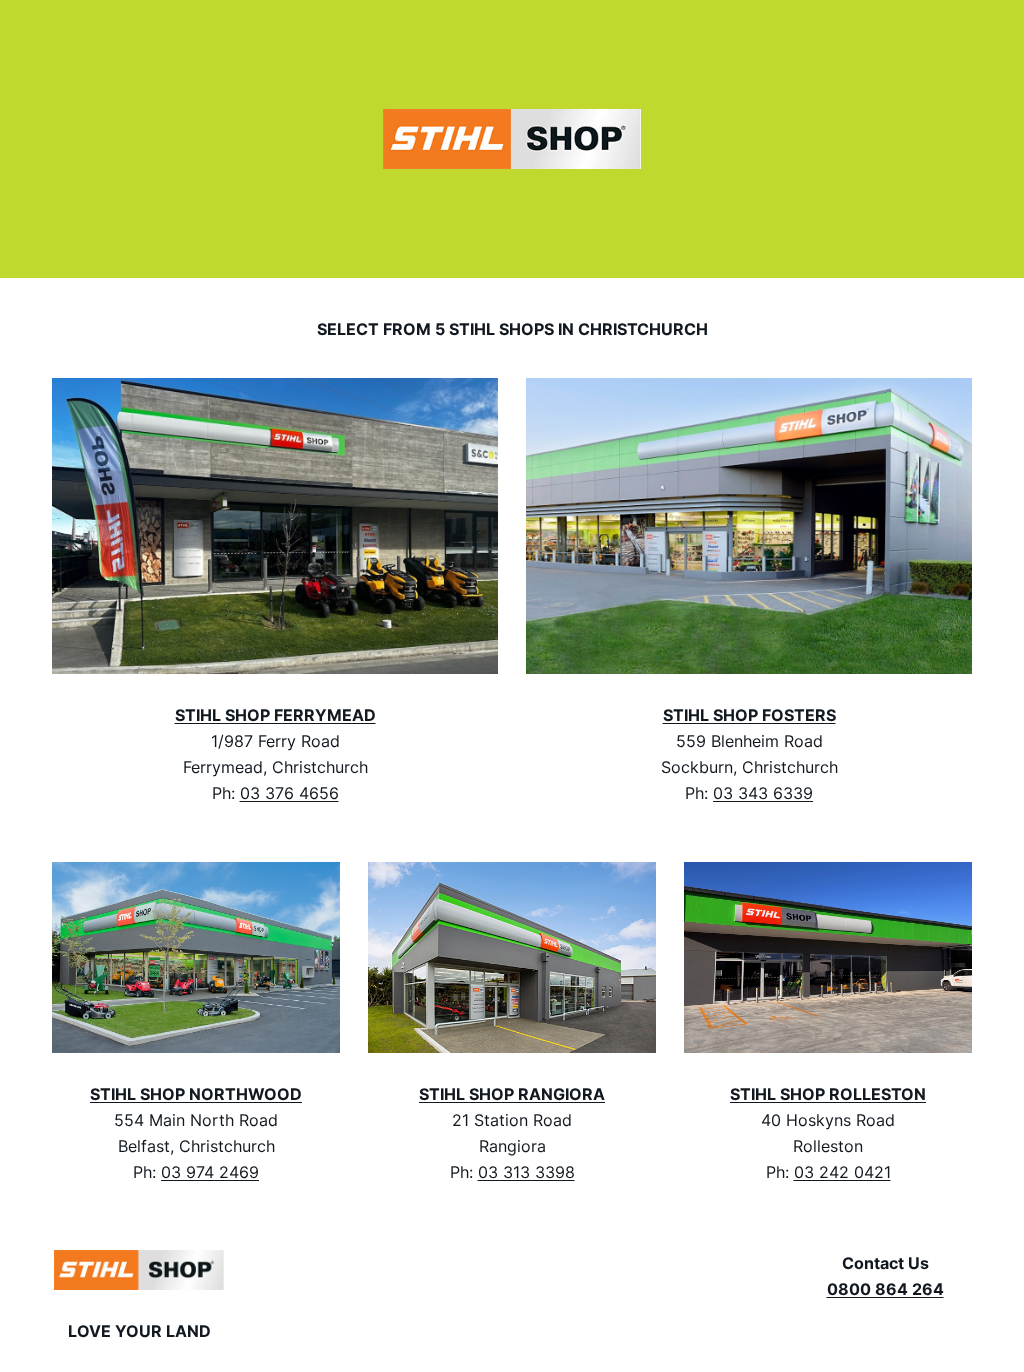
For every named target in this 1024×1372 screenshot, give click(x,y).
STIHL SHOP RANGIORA (512, 1094)
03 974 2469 (210, 1172)
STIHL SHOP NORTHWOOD (196, 1094)
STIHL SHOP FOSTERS (749, 715)
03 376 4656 (289, 793)
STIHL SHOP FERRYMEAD (275, 715)
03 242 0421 (842, 1172)
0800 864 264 (885, 1289)
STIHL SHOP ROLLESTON (828, 1094)
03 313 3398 (526, 1172)
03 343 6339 (763, 793)
